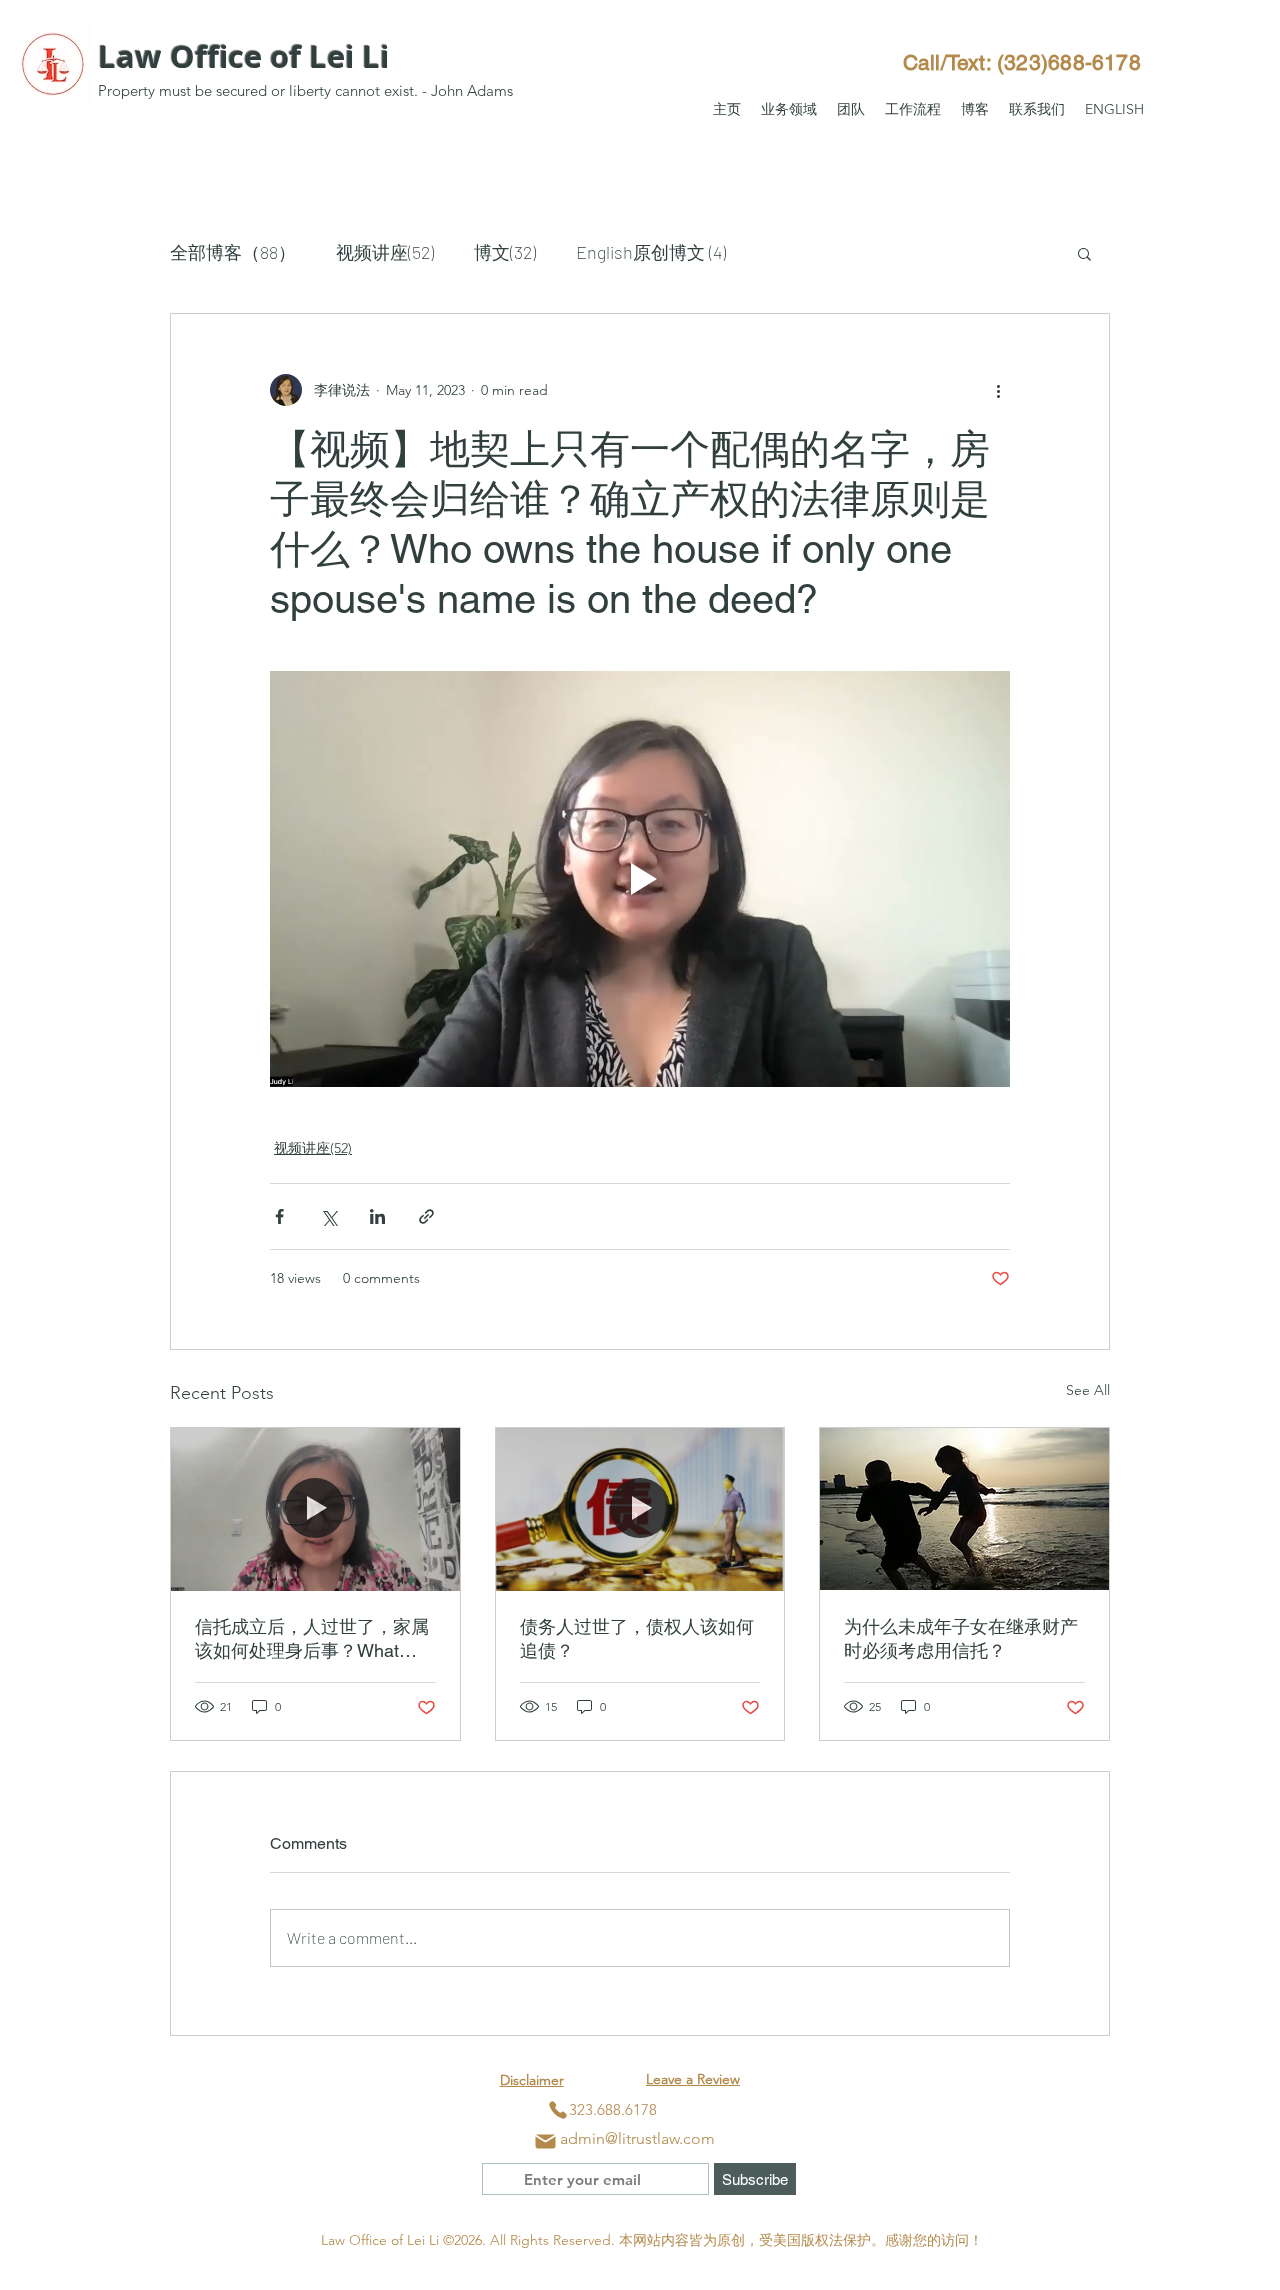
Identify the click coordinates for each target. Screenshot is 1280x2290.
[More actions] (998, 390)
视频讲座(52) (385, 252)
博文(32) (505, 252)
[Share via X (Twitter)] (328, 1216)
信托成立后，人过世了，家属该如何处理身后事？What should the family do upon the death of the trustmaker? (312, 1639)
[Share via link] (426, 1216)
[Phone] (558, 2110)
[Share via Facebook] (279, 1216)
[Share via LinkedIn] (377, 1216)
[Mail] (545, 2141)
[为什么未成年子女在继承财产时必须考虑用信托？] (964, 1509)
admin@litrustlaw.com (637, 2138)
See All (1088, 1390)
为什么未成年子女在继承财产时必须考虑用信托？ (961, 1638)
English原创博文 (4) (651, 252)
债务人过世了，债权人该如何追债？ (637, 1638)
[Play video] (640, 879)
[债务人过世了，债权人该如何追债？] (640, 1509)
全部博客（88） (233, 252)
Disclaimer (532, 2080)
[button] (789, 109)
